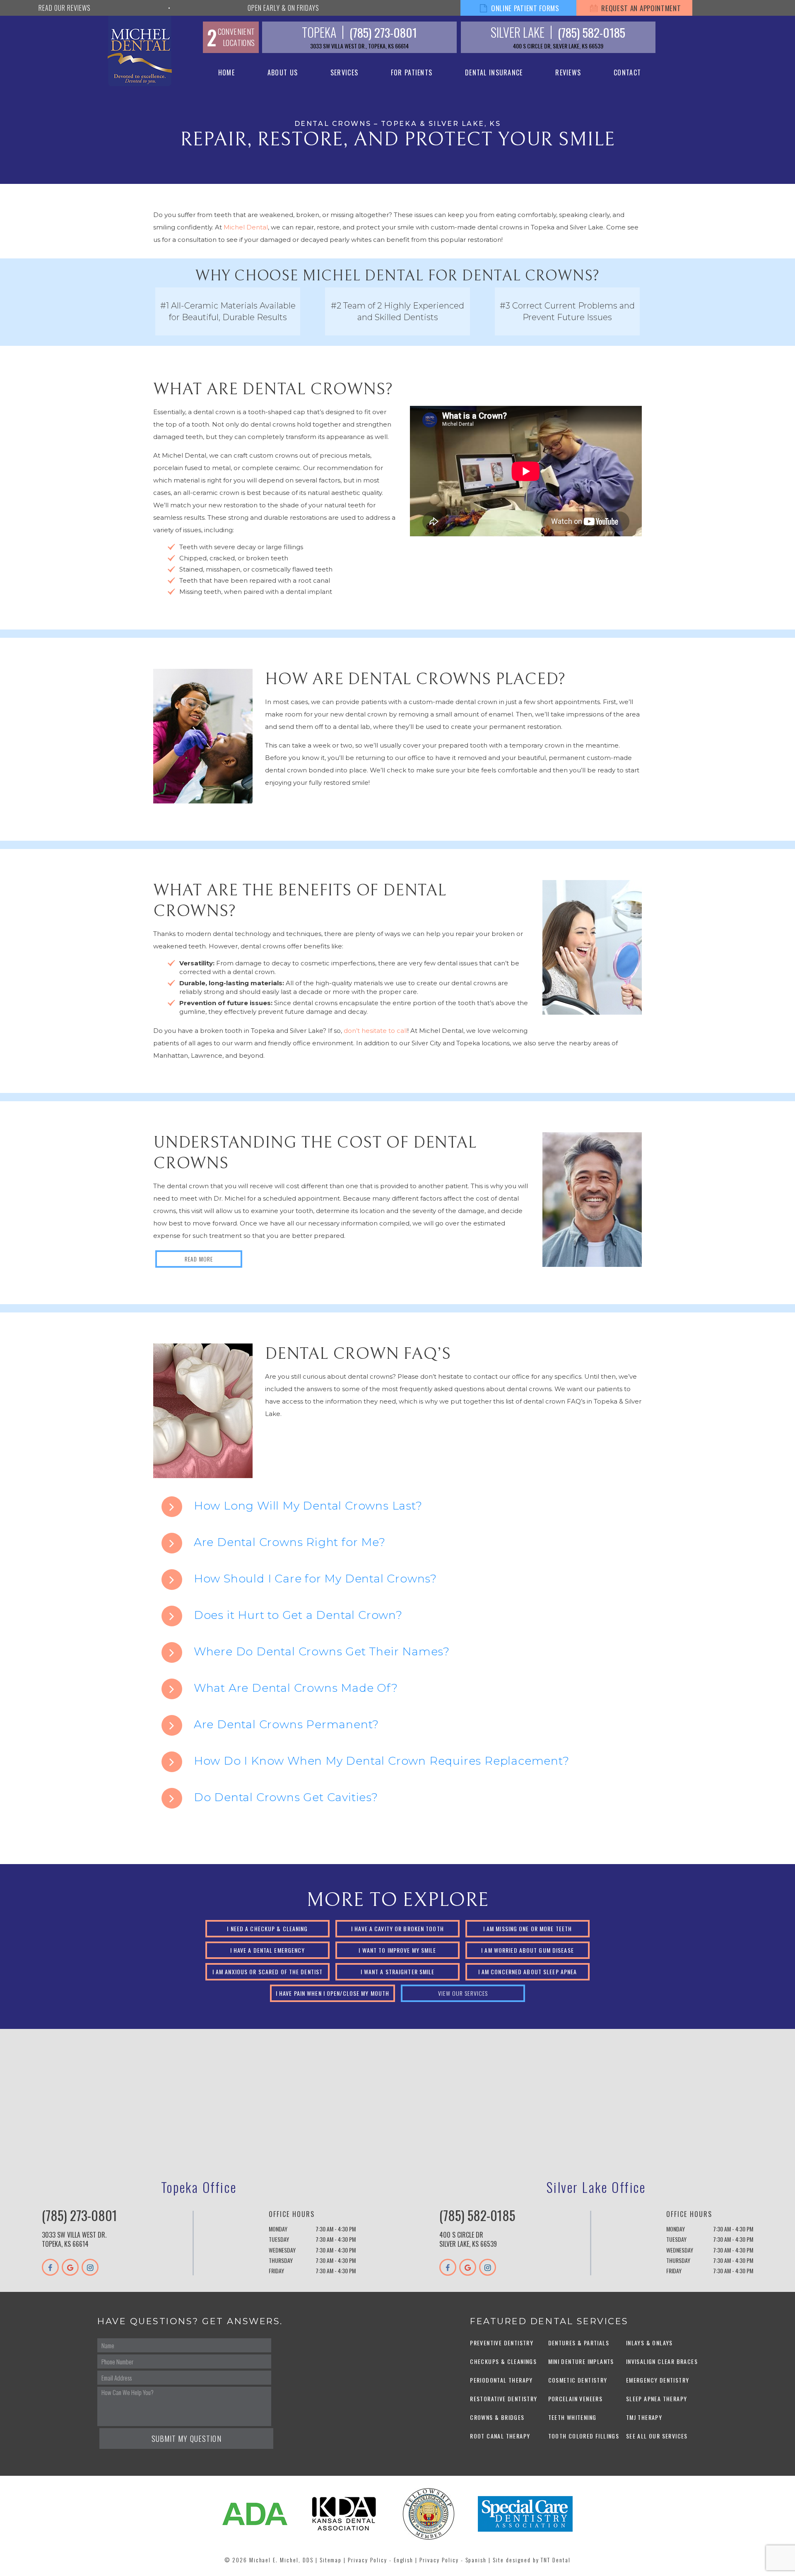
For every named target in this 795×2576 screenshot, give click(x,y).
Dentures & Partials (579, 2343)
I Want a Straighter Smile (398, 1972)
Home (226, 72)
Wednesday (282, 2250)
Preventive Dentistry (502, 2343)
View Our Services (463, 1993)
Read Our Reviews (65, 8)
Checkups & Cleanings (503, 2361)
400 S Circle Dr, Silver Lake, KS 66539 (558, 46)
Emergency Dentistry (658, 2380)
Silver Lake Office (596, 2187)
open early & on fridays (283, 8)
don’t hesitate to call (376, 1031)
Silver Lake (518, 32)
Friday (276, 2271)
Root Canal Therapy (500, 2436)
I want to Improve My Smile (397, 1950)
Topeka (319, 32)
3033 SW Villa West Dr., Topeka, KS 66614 (359, 46)
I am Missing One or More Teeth (528, 1928)
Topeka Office (199, 2187)
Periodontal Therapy (501, 2380)
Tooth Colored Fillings (584, 2436)
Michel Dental (246, 227)
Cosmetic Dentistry (578, 2380)
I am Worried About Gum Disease (528, 1950)
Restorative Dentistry (503, 2399)
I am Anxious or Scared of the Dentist (267, 1972)
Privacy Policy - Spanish (453, 2560)
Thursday (281, 2260)
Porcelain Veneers (576, 2399)
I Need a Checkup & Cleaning (267, 1928)
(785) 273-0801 (383, 32)
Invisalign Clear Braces (662, 2361)
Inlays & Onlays (649, 2343)
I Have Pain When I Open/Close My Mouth (333, 1993)
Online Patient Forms (524, 8)
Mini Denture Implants (581, 2361)
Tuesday (279, 2239)
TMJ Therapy (644, 2417)
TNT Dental (556, 2560)
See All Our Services (657, 2436)
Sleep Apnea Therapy (657, 2399)
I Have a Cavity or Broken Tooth (397, 1928)
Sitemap (331, 2560)
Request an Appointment (640, 8)
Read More (199, 1259)
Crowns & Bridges (497, 2417)
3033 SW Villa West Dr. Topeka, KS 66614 (74, 2239)
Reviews (568, 72)
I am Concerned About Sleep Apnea (528, 1972)
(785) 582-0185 (591, 32)
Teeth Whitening (572, 2417)
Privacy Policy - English (381, 2560)
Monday (278, 2229)
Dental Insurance (494, 72)
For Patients (412, 72)
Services (344, 72)
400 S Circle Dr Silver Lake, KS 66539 (468, 2239)
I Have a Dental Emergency (268, 1950)
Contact (627, 72)
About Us (283, 72)
